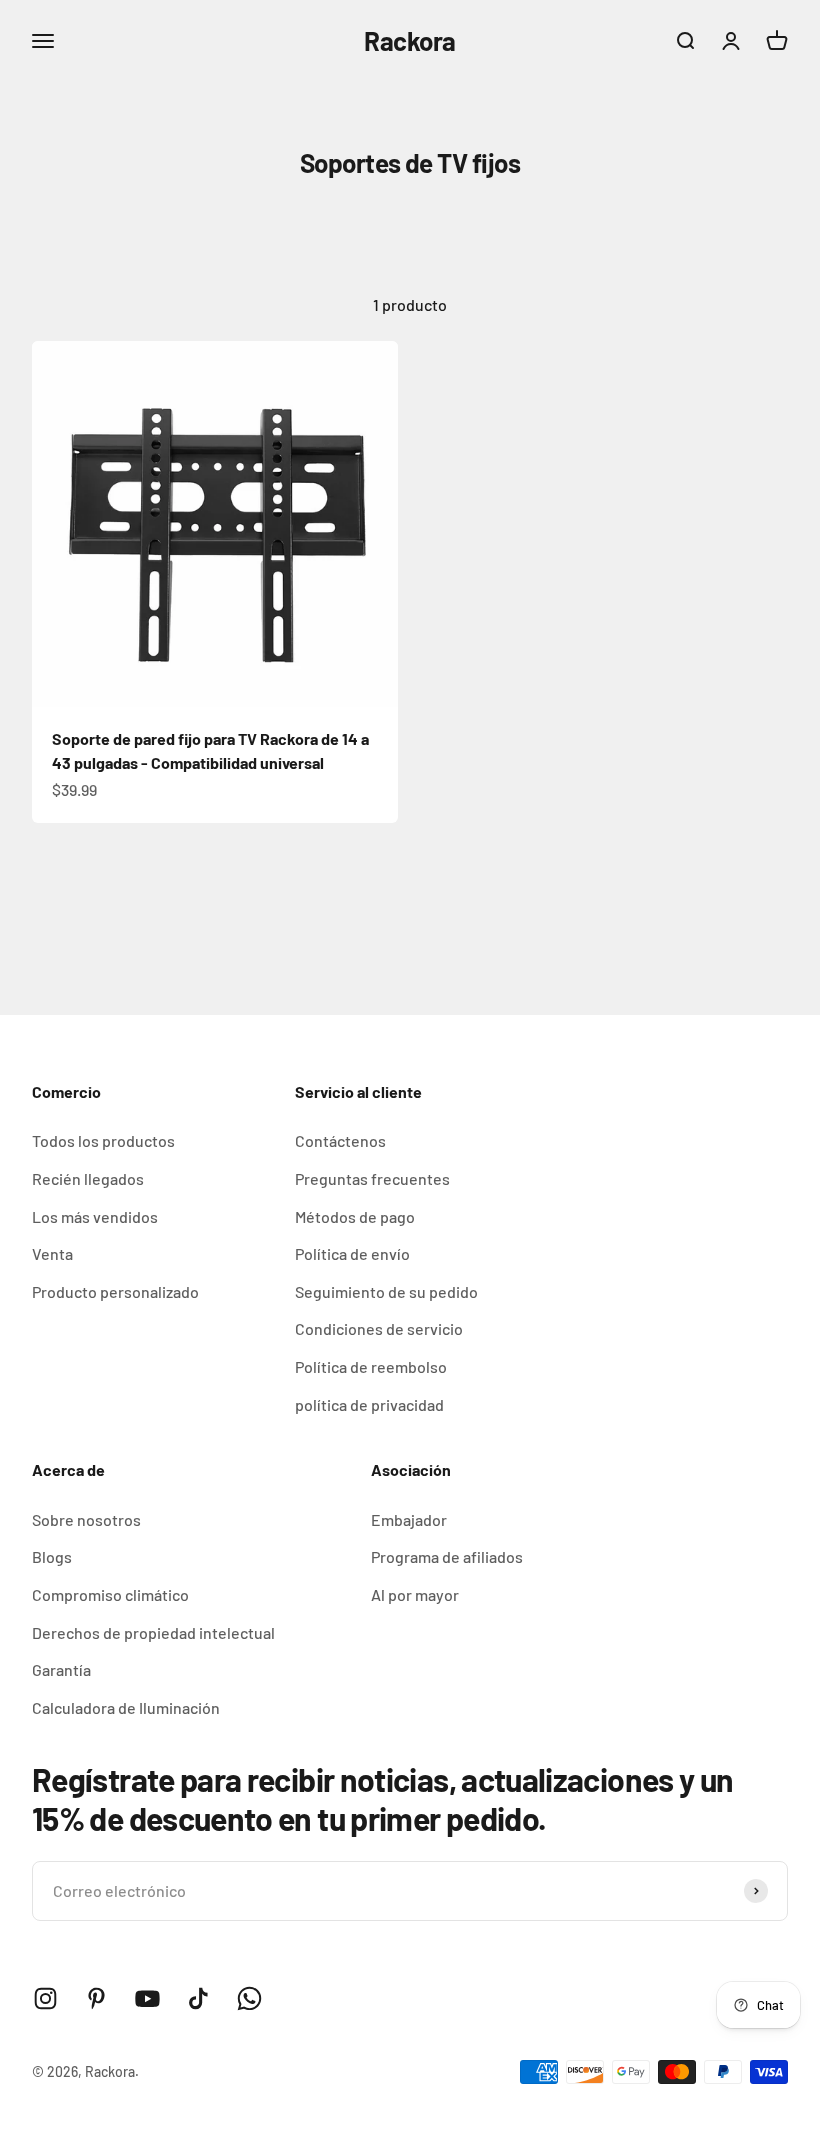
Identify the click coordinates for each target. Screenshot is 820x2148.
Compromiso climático (110, 1594)
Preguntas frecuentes (372, 1178)
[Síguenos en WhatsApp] (249, 1998)
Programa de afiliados (447, 1556)
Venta (52, 1253)
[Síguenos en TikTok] (198, 1998)
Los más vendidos (95, 1216)
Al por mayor (415, 1594)
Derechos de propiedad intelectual (153, 1632)
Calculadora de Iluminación (126, 1707)
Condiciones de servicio (379, 1328)
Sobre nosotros (86, 1519)
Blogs (52, 1556)
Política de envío (352, 1253)
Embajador (409, 1519)
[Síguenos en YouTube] (147, 1998)
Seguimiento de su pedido (386, 1291)
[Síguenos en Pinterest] (96, 1998)
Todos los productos (103, 1140)
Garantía (61, 1669)
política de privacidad (369, 1404)
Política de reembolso (371, 1366)
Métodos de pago (355, 1216)
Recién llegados (88, 1178)
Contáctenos (340, 1140)
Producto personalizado (115, 1291)
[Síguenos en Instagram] (45, 1998)
